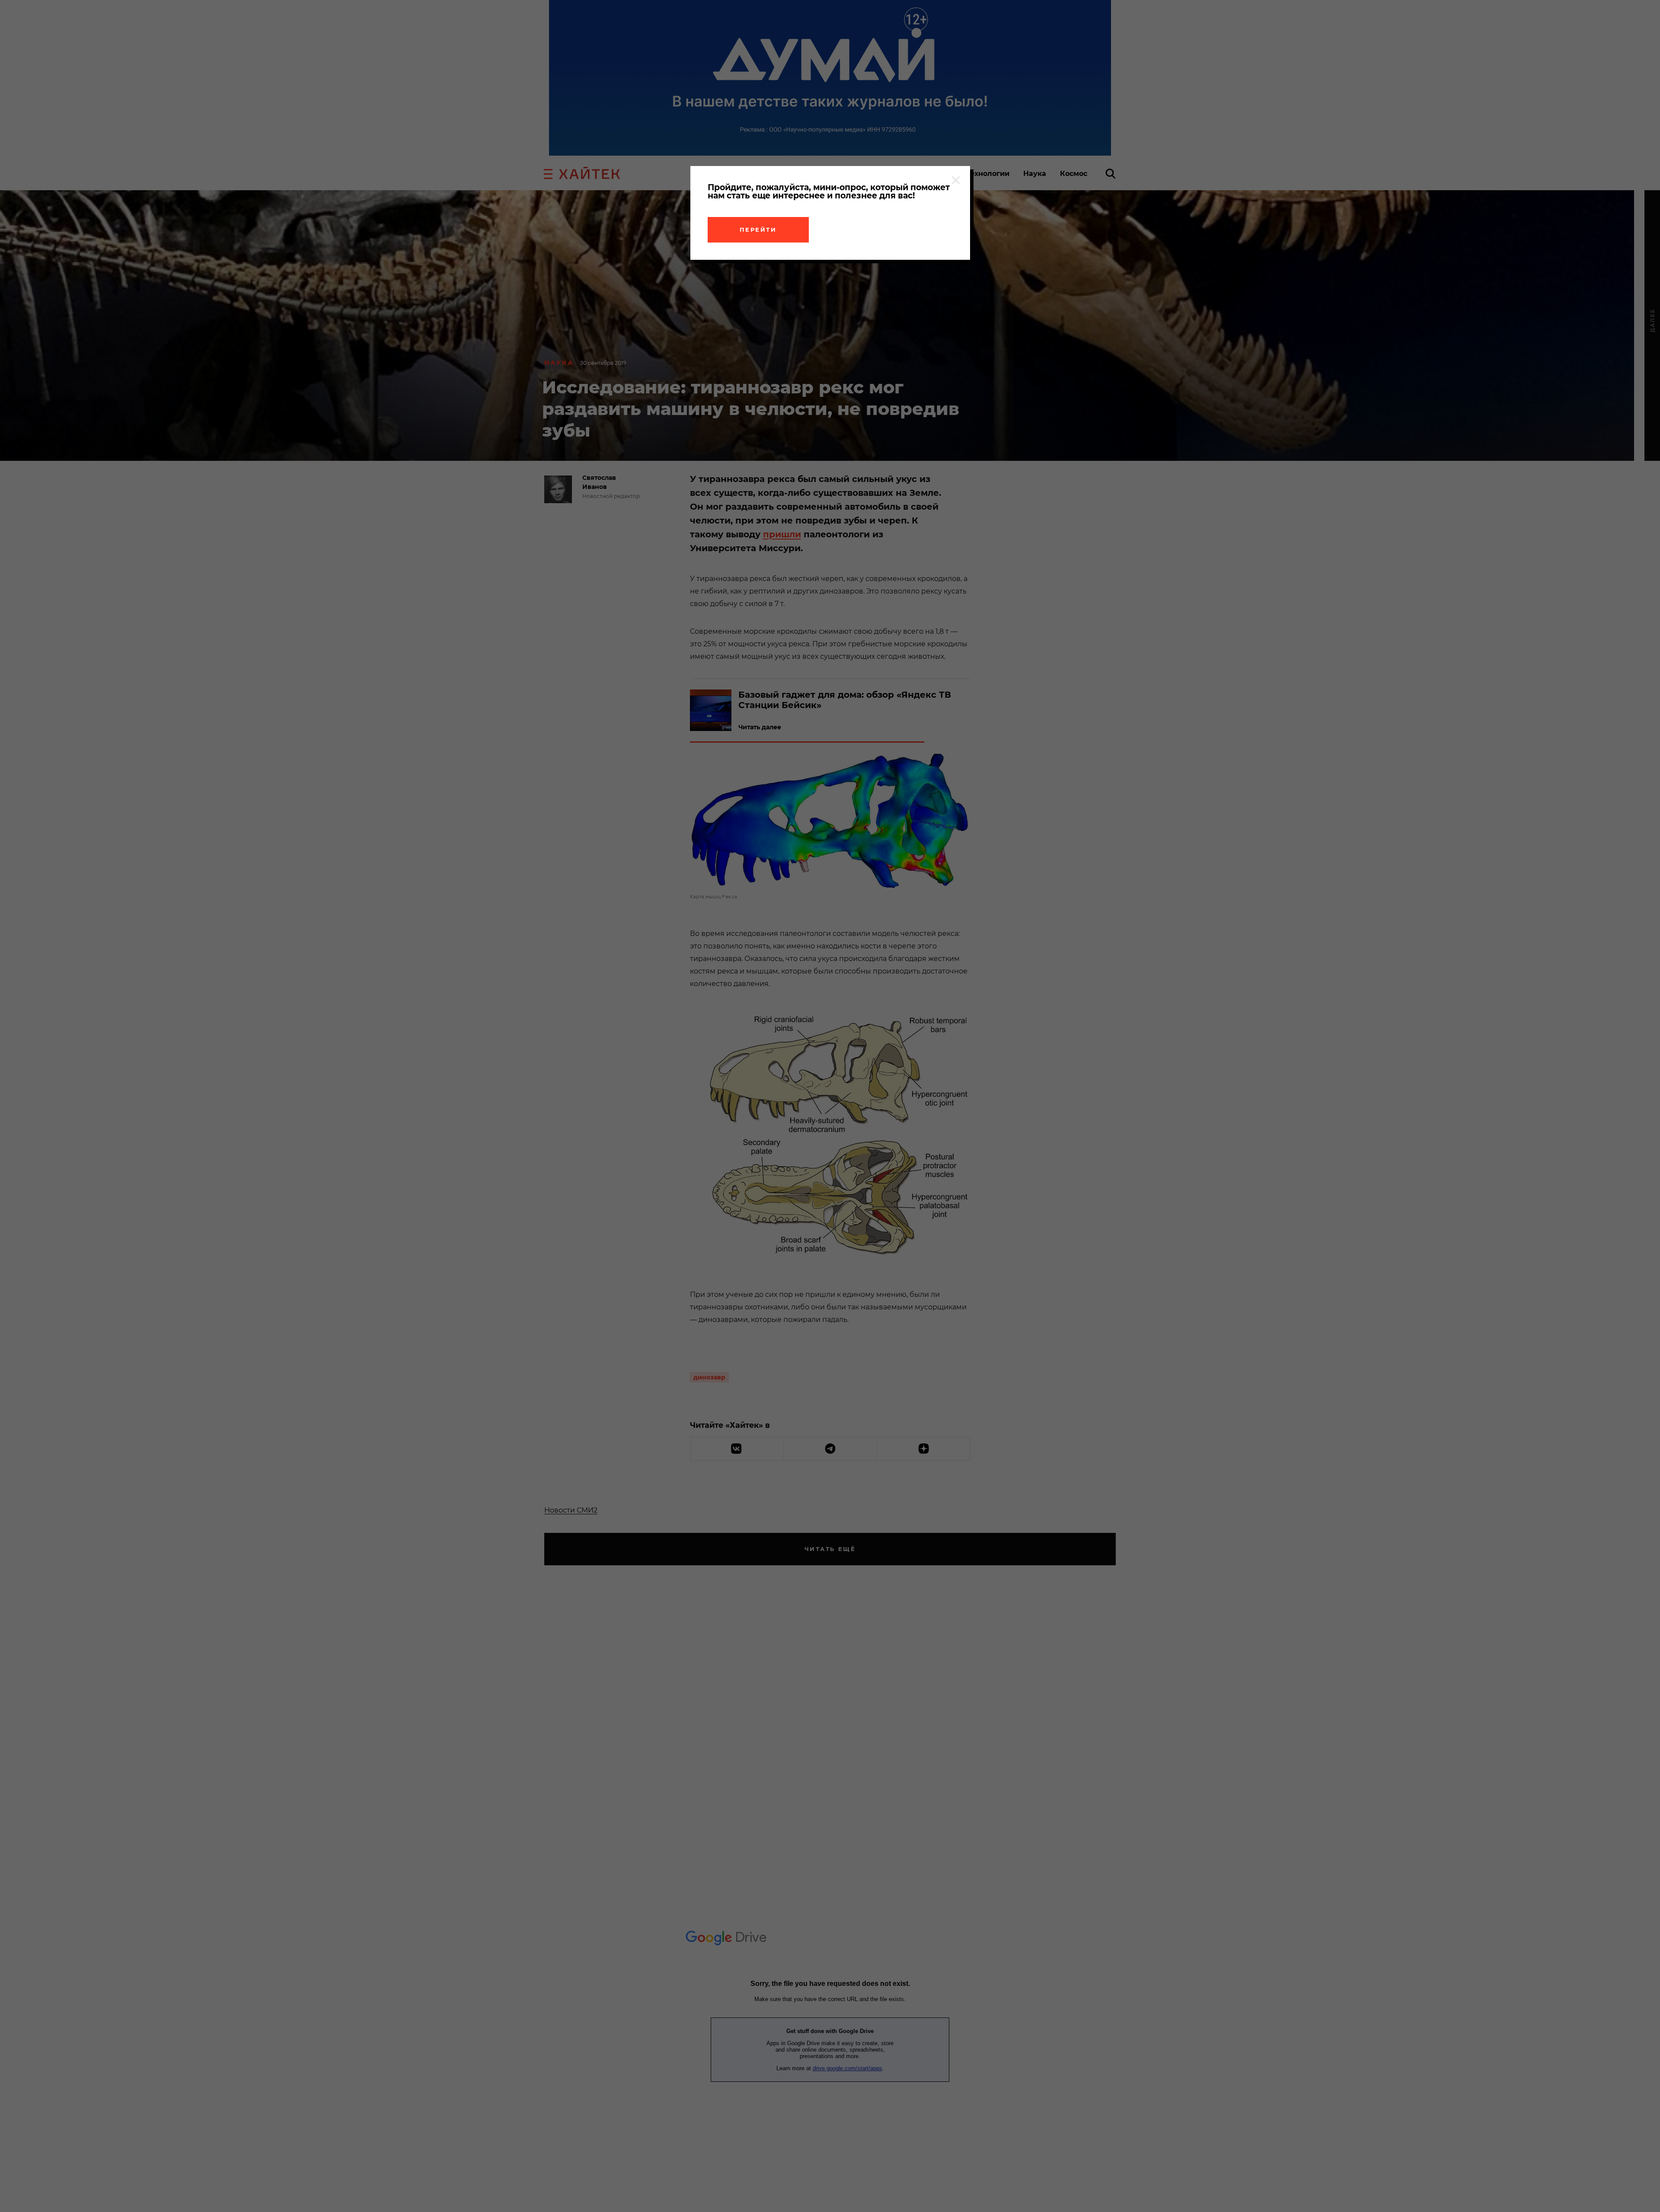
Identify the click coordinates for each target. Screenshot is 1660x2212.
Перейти (758, 230)
